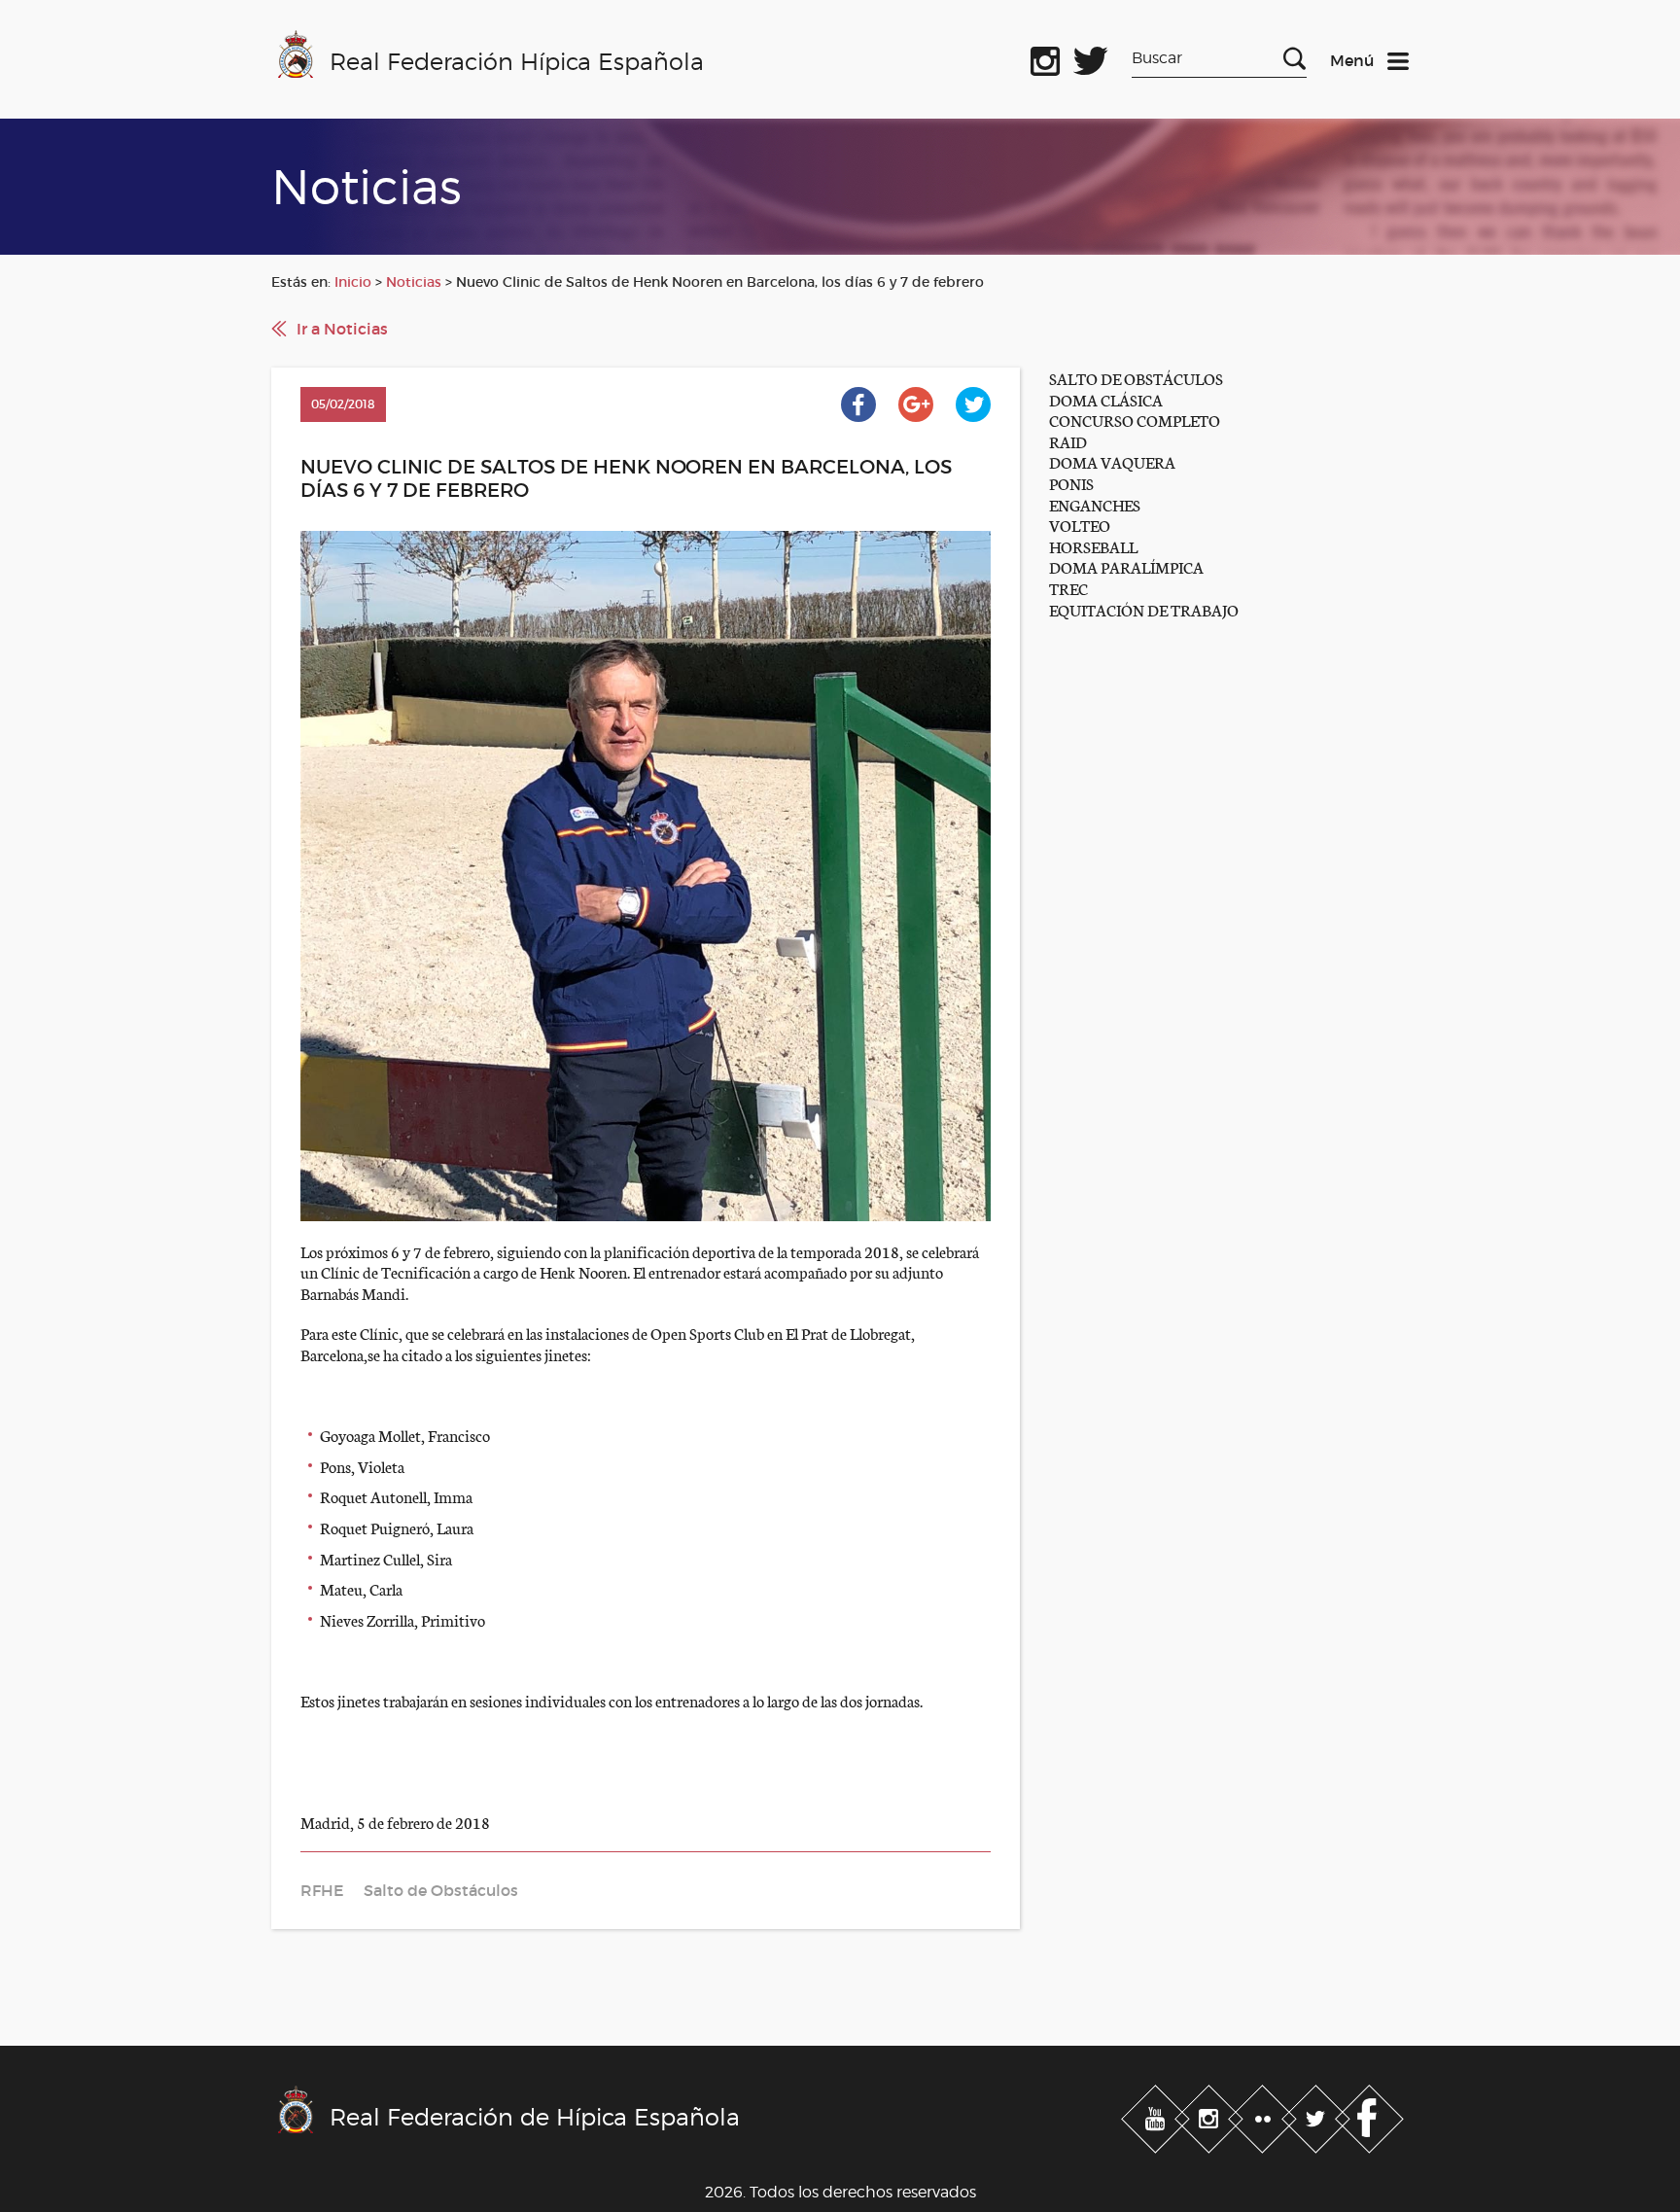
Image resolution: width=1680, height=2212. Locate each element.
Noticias (414, 282)
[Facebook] (1369, 2116)
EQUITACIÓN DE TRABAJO (1144, 609)
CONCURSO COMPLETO (1135, 420)
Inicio (353, 282)
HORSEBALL (1093, 546)
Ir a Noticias (342, 329)
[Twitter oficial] (1091, 57)
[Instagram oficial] (1045, 57)
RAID (1068, 441)
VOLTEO (1080, 525)
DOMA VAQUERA (1112, 461)
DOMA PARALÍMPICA (1126, 566)
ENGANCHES (1095, 504)
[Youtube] (1157, 2116)
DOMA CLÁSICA (1106, 399)
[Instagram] (1211, 2116)
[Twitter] (1318, 2116)
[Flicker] (1264, 2116)
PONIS (1071, 483)
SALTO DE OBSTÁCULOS (1136, 378)
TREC (1068, 588)
